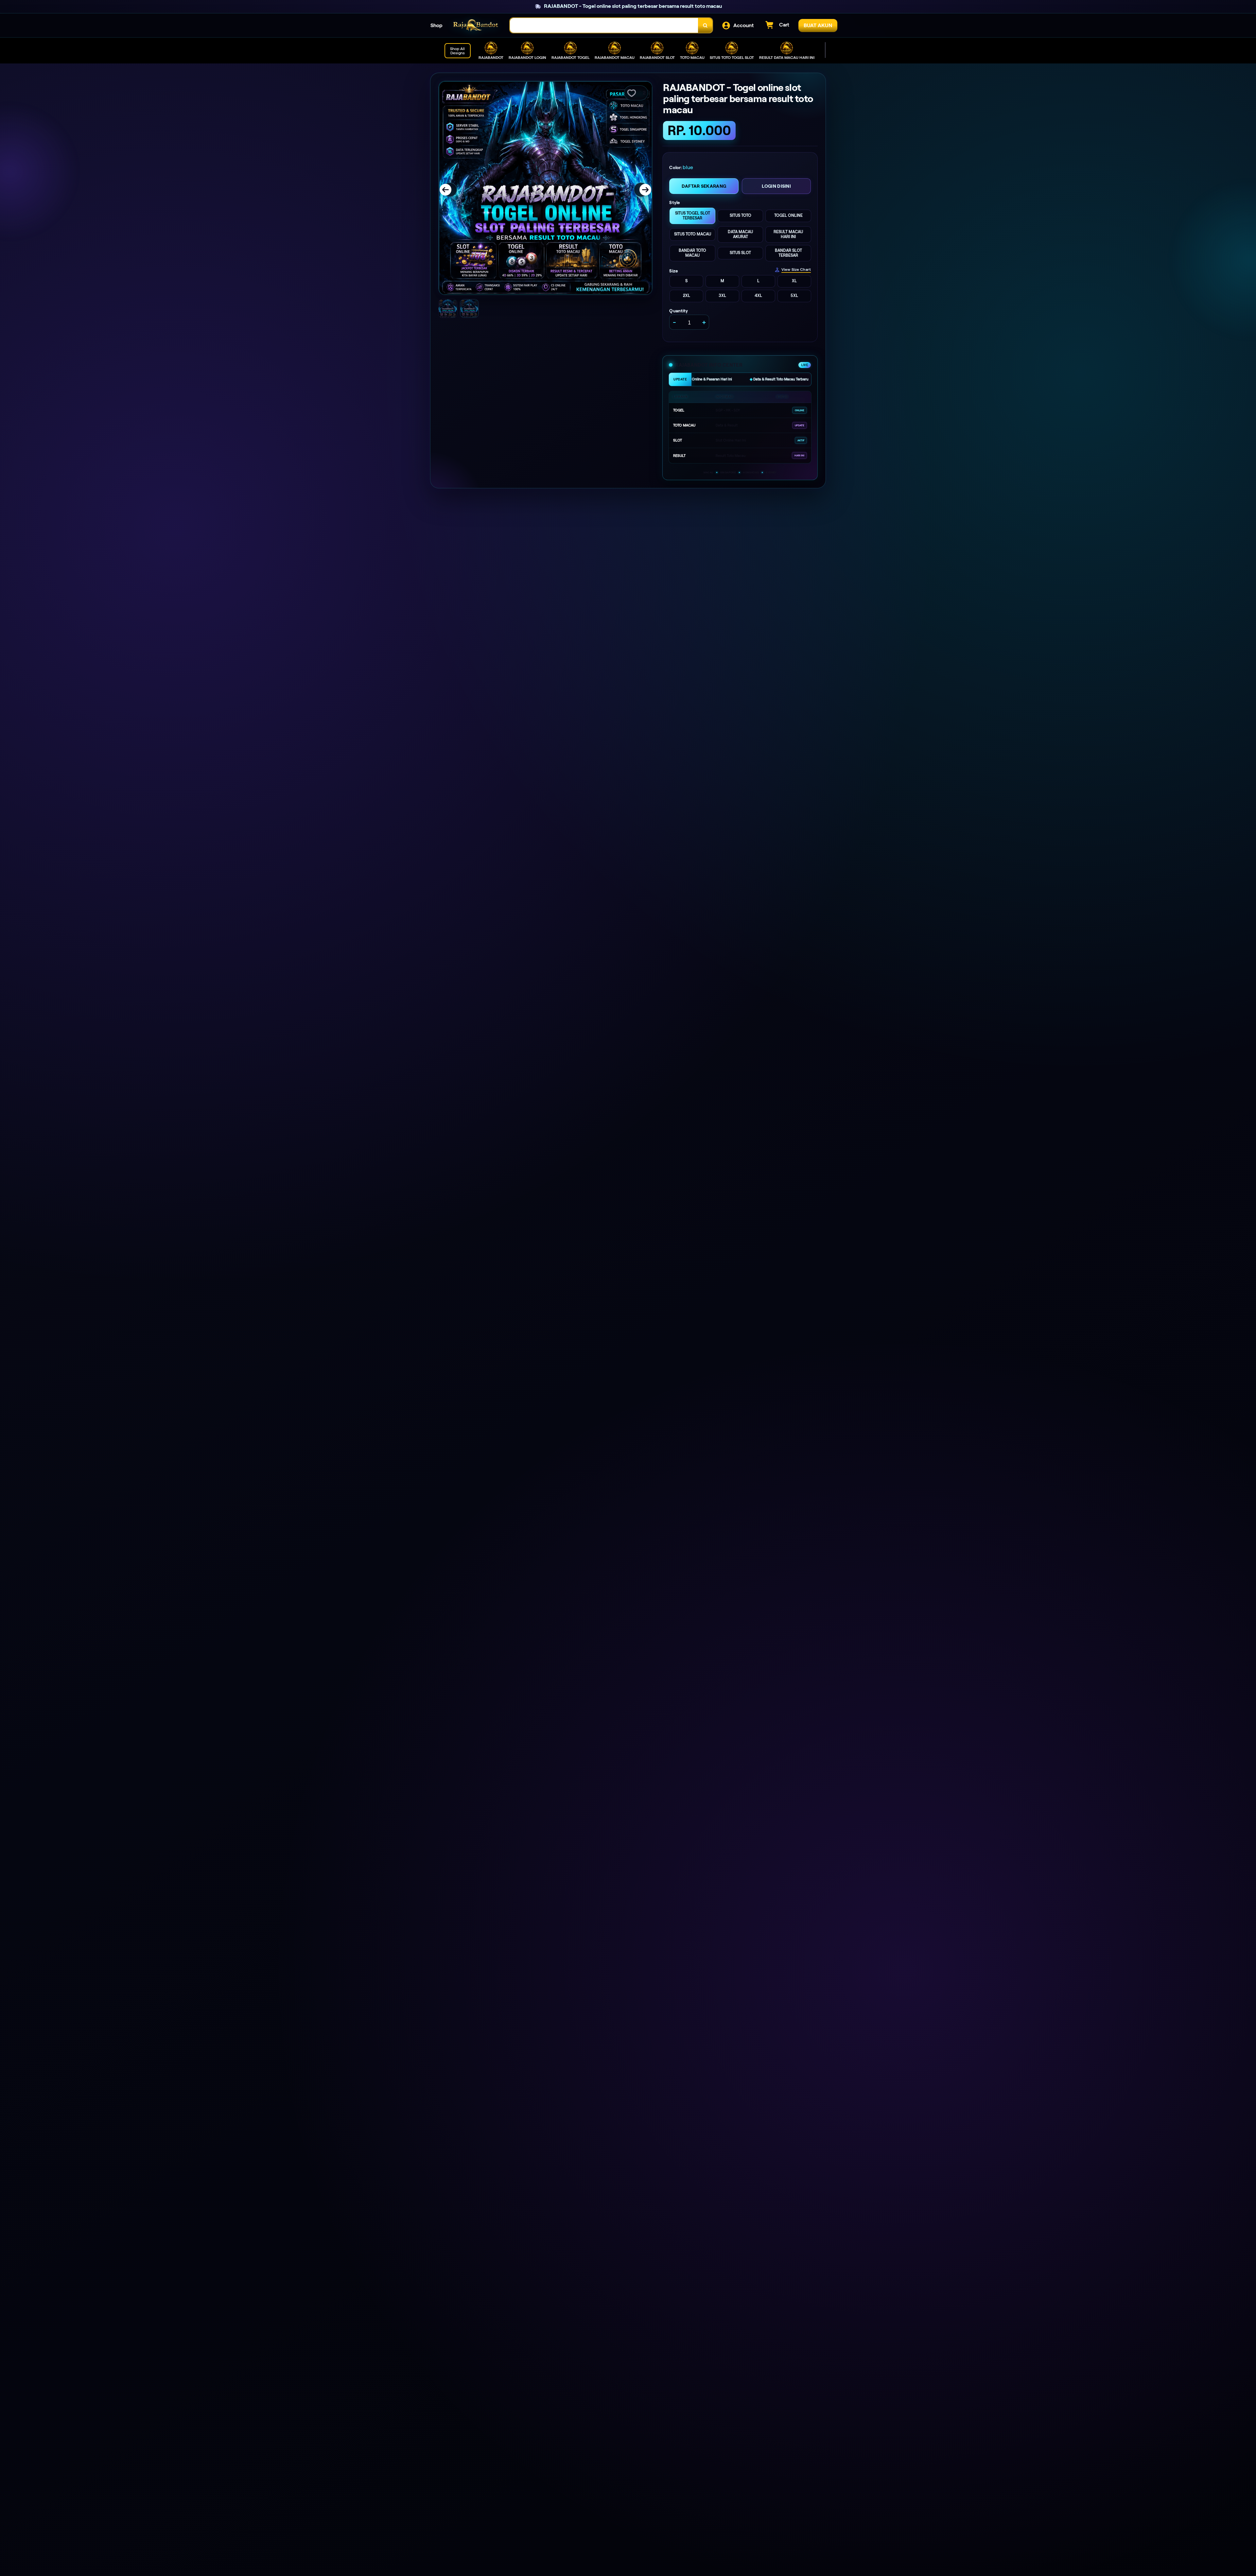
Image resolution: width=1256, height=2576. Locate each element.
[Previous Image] (450, 190)
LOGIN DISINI (776, 186)
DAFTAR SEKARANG (704, 186)
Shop (436, 25)
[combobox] (604, 25)
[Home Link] (476, 25)
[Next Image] (641, 190)
